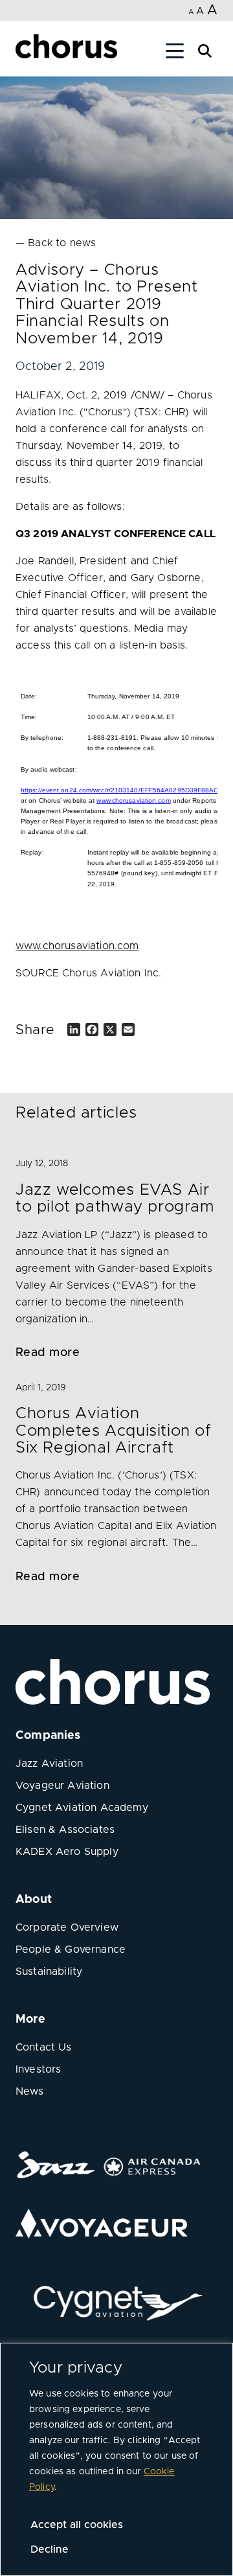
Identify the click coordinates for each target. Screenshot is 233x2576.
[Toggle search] (205, 50)
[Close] (25, 53)
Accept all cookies (77, 2525)
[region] (116, 2459)
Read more (48, 1353)
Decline (50, 2549)
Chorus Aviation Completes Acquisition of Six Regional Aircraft (114, 1431)
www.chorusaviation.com (133, 800)
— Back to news (56, 243)
